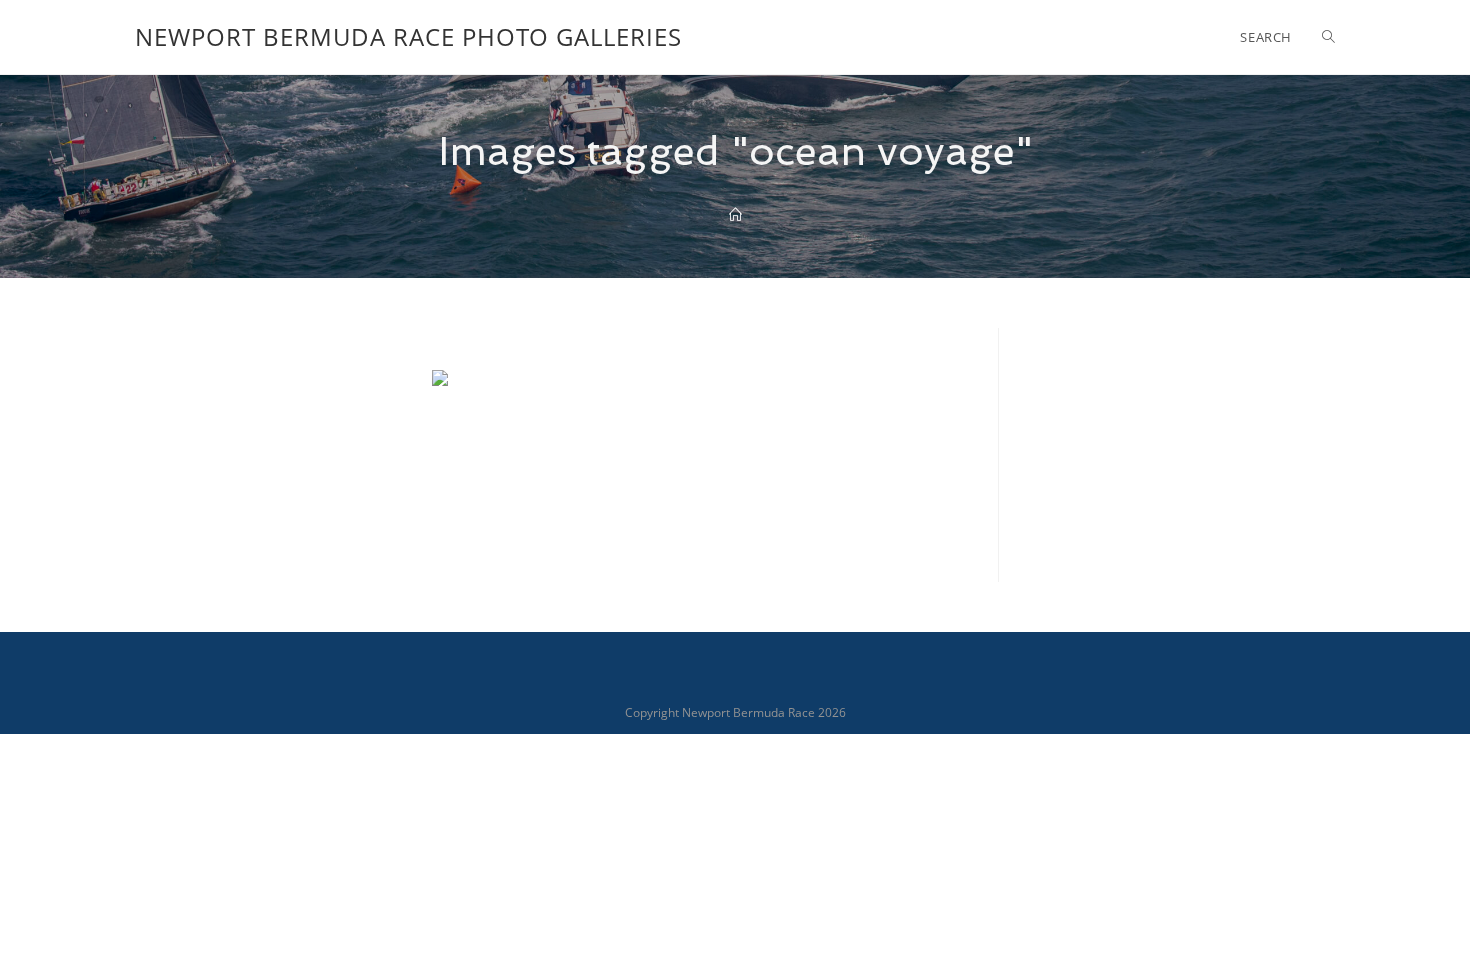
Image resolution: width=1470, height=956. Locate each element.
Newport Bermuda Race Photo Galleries (408, 36)
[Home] (735, 215)
